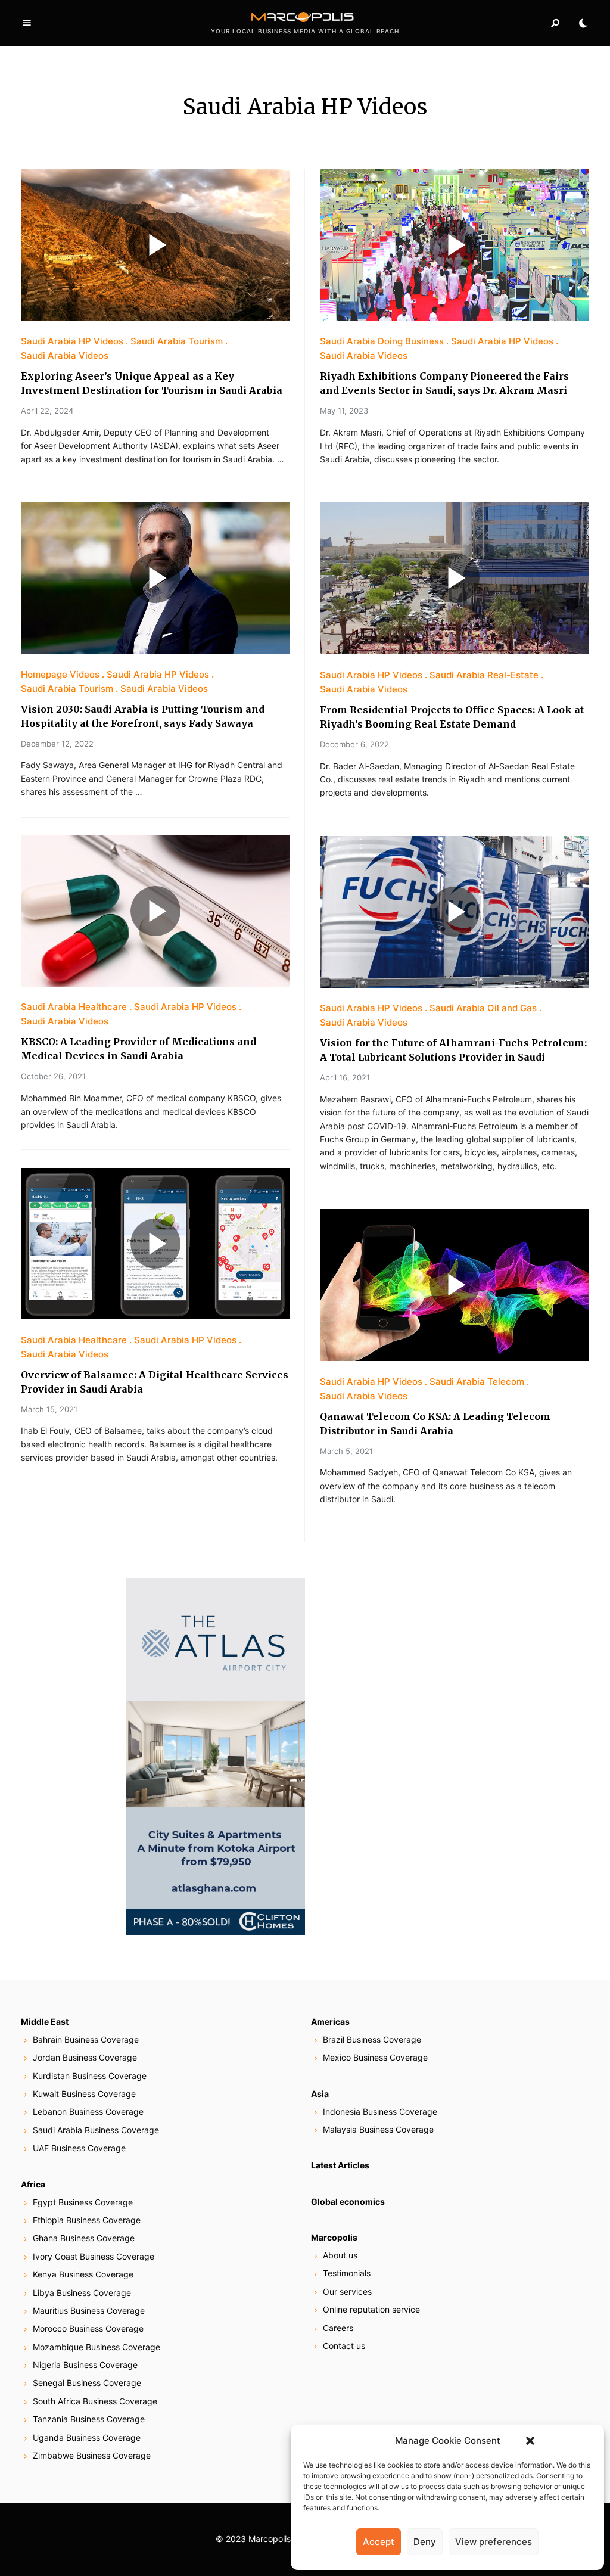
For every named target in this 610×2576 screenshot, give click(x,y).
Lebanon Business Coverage (88, 2112)
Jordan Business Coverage (85, 2057)
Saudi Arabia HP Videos (72, 341)
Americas (330, 2022)
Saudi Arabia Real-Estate (484, 675)
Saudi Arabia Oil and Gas (483, 1008)
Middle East (45, 2022)
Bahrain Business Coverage (86, 2039)
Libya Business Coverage (82, 2293)
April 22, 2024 (47, 411)
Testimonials (347, 2273)
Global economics (348, 2201)
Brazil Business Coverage (372, 2039)
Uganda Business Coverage (87, 2437)
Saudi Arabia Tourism (177, 341)
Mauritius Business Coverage (89, 2311)
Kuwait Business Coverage (84, 2094)
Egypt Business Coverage (83, 2202)
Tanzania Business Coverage (89, 2419)
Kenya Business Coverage (83, 2274)
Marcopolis (334, 2237)
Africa (33, 2184)
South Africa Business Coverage (95, 2401)
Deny (425, 2542)
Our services (347, 2291)
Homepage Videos (60, 674)
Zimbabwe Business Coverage (92, 2455)
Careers (338, 2328)
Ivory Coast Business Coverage (94, 2256)
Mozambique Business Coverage (97, 2347)
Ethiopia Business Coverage (87, 2220)
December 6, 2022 (354, 744)
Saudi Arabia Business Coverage (96, 2130)
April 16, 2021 (345, 1077)
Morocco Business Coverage (88, 2328)
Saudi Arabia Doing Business (382, 341)
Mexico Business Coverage (375, 2057)
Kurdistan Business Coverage (90, 2076)
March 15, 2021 (49, 1409)
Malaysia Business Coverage (378, 2129)
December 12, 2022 (57, 744)
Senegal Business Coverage (87, 2383)
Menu (27, 23)
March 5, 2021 (346, 1451)
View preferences (494, 2542)
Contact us (344, 2346)
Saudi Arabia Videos (65, 355)
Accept (379, 2542)
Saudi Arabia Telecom (477, 1382)
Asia (320, 2094)
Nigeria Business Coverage (85, 2365)
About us (340, 2255)
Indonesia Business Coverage (380, 2112)
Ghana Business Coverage (84, 2238)
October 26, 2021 (53, 1076)
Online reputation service (371, 2309)
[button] (530, 2441)
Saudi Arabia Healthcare (74, 1007)
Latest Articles (340, 2165)
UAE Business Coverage (79, 2148)
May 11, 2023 (344, 411)
